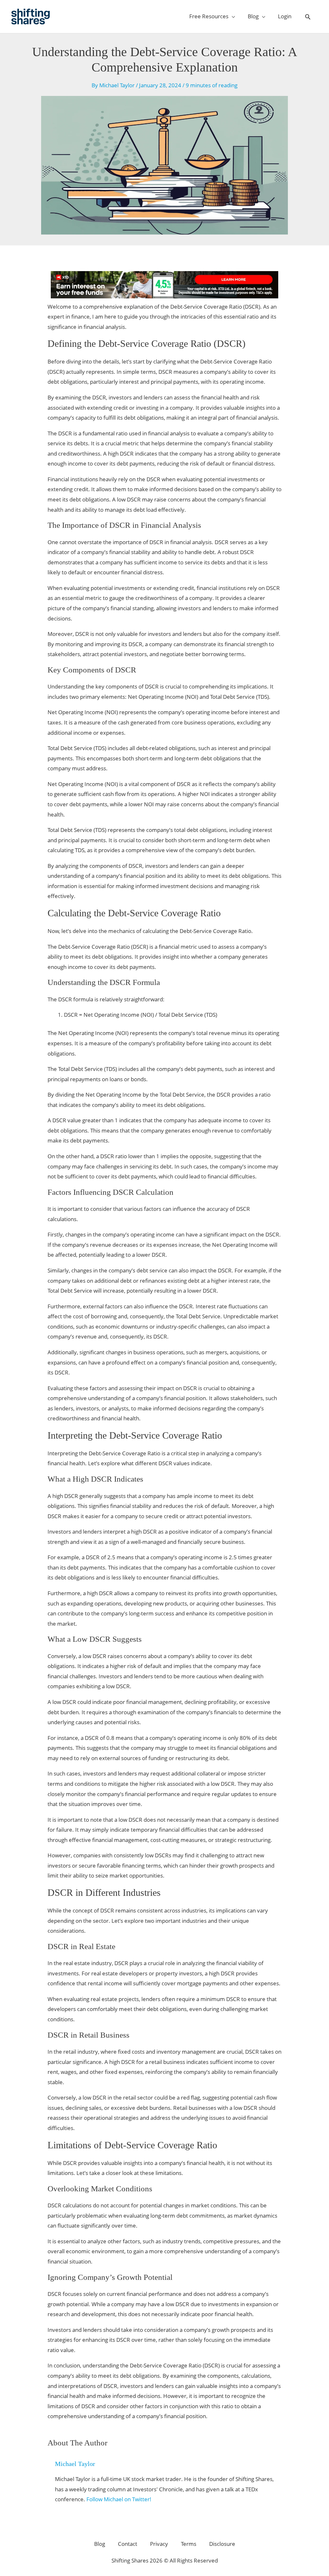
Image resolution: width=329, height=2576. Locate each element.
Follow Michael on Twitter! (119, 2499)
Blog (100, 2544)
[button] (308, 17)
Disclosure (222, 2544)
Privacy (159, 2544)
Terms (189, 2544)
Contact (128, 2544)
